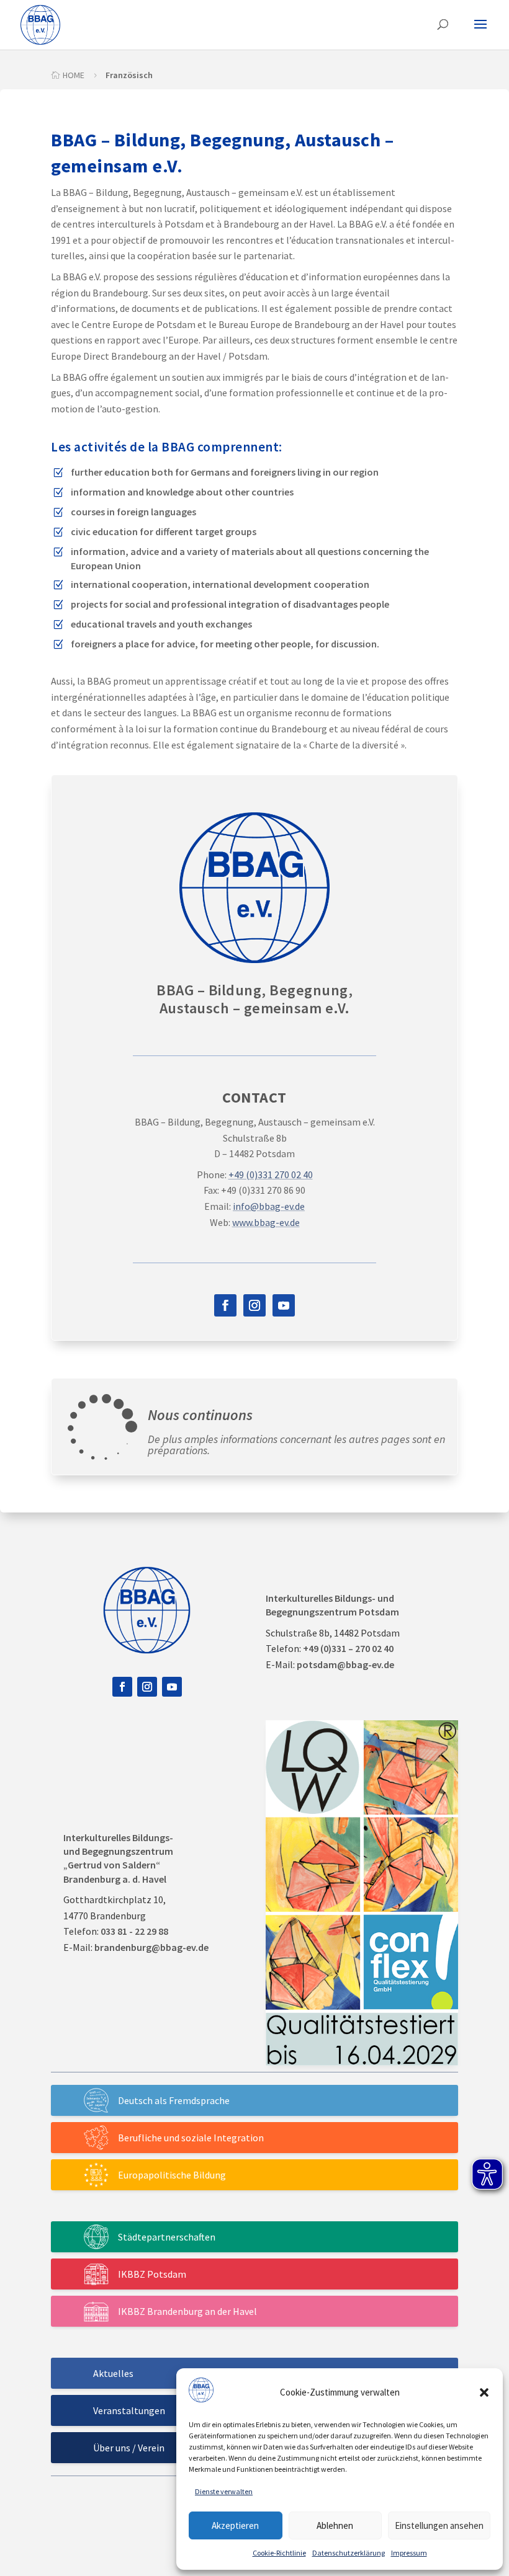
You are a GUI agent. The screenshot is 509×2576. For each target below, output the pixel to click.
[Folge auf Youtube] (284, 1305)
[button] (484, 2392)
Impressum (409, 2553)
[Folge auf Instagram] (254, 1305)
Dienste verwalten (224, 2491)
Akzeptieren (235, 2525)
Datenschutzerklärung (349, 2553)
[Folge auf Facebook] (225, 1305)
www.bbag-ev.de (266, 1222)
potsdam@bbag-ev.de (345, 1664)
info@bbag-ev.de (269, 1206)
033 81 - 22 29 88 (134, 1931)
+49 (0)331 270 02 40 (271, 1175)
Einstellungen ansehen (439, 2525)
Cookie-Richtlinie (279, 2553)
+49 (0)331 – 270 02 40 (348, 1648)
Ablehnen (335, 2525)
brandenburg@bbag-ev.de (151, 1947)
